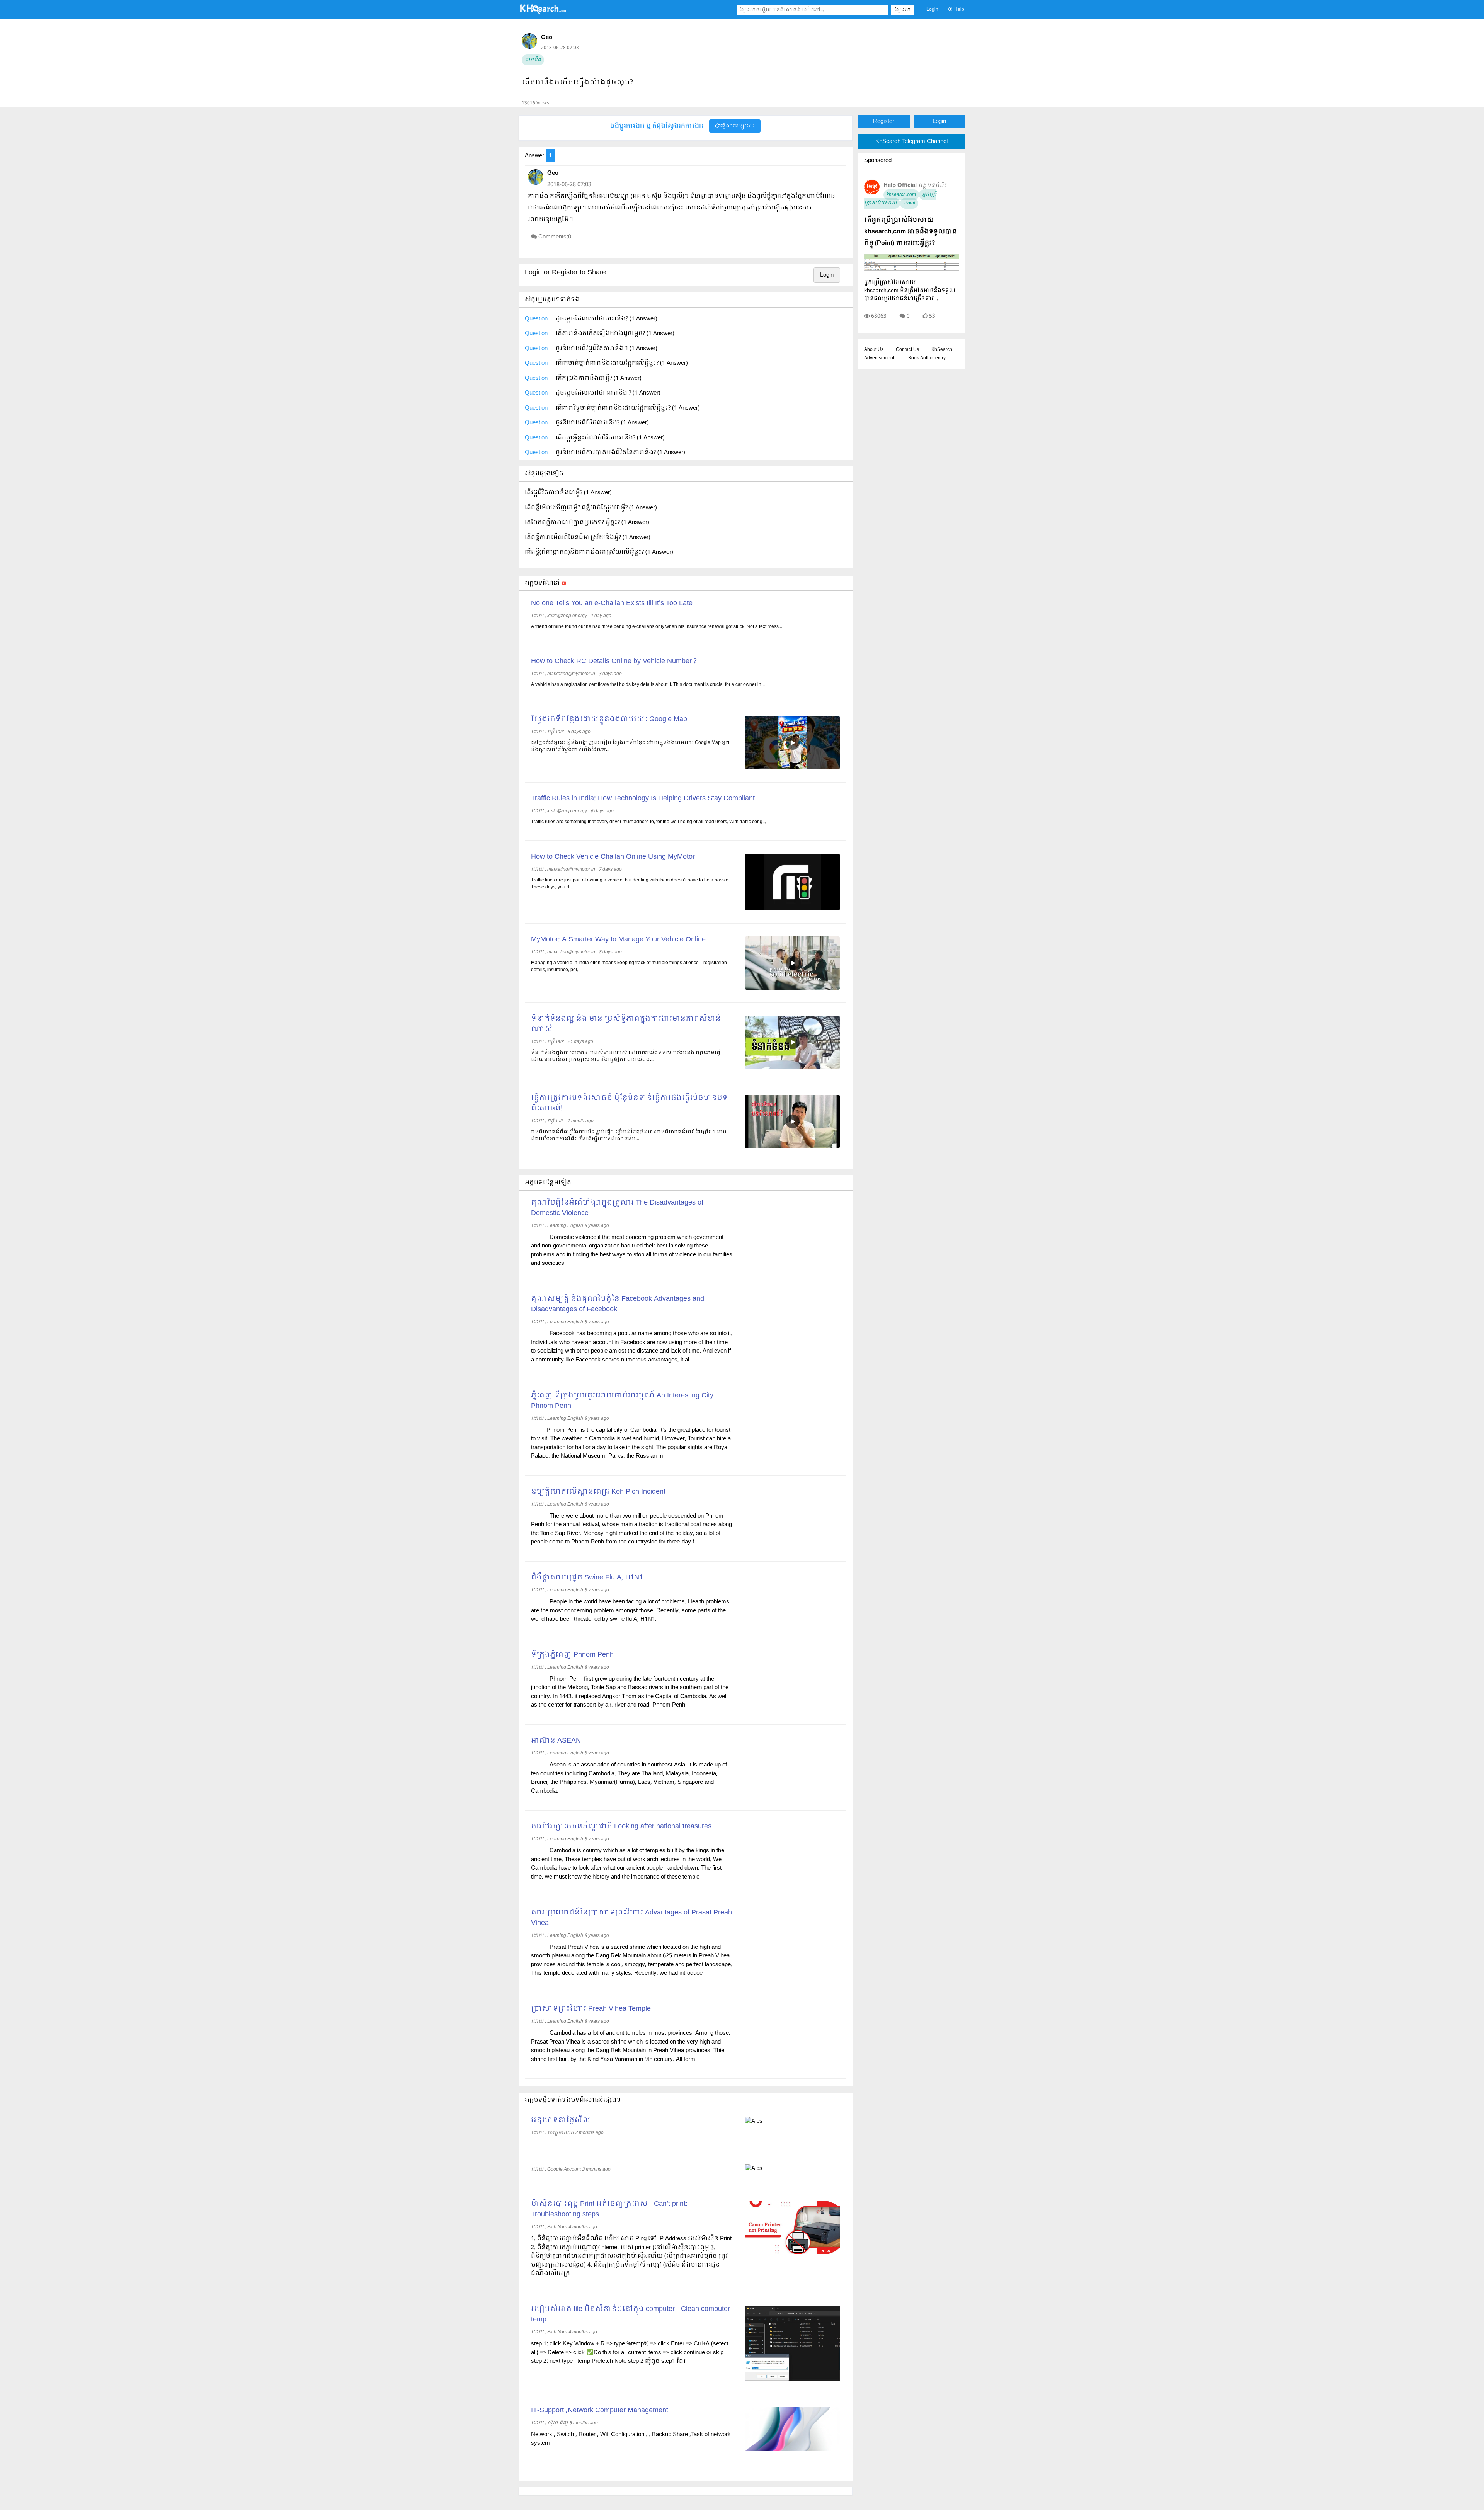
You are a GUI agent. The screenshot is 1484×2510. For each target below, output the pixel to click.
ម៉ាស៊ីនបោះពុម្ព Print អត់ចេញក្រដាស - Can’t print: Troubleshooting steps (609, 2209)
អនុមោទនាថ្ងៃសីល (561, 2120)
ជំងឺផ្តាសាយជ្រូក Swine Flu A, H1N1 (587, 1578)
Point (909, 203)
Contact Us (907, 350)
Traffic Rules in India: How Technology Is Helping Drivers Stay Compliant (643, 799)
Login (932, 10)
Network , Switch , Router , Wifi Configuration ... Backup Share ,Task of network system (631, 2439)
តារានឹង (533, 60)
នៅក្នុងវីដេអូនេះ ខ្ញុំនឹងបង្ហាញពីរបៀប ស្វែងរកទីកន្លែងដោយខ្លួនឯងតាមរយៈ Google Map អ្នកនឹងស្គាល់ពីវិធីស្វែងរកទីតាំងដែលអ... (630, 746)
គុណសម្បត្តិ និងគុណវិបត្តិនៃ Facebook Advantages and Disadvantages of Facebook (618, 1304)
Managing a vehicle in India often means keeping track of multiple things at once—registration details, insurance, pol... (629, 967)
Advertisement (879, 358)
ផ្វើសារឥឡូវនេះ (737, 126)
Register (884, 121)
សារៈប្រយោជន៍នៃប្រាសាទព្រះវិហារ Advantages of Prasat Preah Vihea (631, 1918)
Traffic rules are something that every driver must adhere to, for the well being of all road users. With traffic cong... (648, 822)
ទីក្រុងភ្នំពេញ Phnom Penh (572, 1655)
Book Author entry (927, 358)
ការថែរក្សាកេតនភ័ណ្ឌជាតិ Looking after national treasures (621, 1827)
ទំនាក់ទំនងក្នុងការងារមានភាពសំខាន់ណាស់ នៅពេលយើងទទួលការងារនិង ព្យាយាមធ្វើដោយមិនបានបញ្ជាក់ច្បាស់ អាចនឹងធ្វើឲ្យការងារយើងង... (626, 1056)
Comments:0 (555, 237)
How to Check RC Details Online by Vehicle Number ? (614, 661)
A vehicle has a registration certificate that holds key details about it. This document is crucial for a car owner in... (648, 685)
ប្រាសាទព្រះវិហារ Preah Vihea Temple (591, 2009)
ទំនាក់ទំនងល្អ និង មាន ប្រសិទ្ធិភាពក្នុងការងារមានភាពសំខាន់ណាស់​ (626, 1024)
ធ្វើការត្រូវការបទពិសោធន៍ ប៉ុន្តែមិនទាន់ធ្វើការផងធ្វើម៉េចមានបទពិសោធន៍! (629, 1103)
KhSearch (942, 350)
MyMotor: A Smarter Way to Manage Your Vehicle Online (618, 940)
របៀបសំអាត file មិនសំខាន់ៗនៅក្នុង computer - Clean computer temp (631, 2314)
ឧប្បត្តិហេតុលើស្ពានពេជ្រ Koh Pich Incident (598, 1492)
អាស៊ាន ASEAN (556, 1741)
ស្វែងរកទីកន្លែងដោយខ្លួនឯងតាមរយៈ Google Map (609, 719)
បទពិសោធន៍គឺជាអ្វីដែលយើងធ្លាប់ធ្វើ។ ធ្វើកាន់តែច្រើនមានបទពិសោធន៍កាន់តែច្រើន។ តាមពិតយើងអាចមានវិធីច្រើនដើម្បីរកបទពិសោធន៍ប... (629, 1135)
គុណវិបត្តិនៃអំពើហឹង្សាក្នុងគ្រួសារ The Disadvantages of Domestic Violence (617, 1208)
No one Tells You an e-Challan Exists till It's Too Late (612, 603)
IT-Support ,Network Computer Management (600, 2410)
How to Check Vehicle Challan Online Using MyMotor (613, 857)
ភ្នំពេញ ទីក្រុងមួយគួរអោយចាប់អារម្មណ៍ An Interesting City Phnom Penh (622, 1401)
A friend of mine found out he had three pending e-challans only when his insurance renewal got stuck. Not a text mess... (657, 627)
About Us (874, 350)
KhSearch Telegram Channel (911, 141)
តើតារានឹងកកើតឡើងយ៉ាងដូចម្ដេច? (577, 83)
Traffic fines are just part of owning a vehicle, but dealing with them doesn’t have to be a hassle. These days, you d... (630, 884)
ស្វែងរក (903, 10)
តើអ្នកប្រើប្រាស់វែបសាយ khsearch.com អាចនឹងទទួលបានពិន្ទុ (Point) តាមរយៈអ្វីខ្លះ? (910, 232)
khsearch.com (901, 195)
